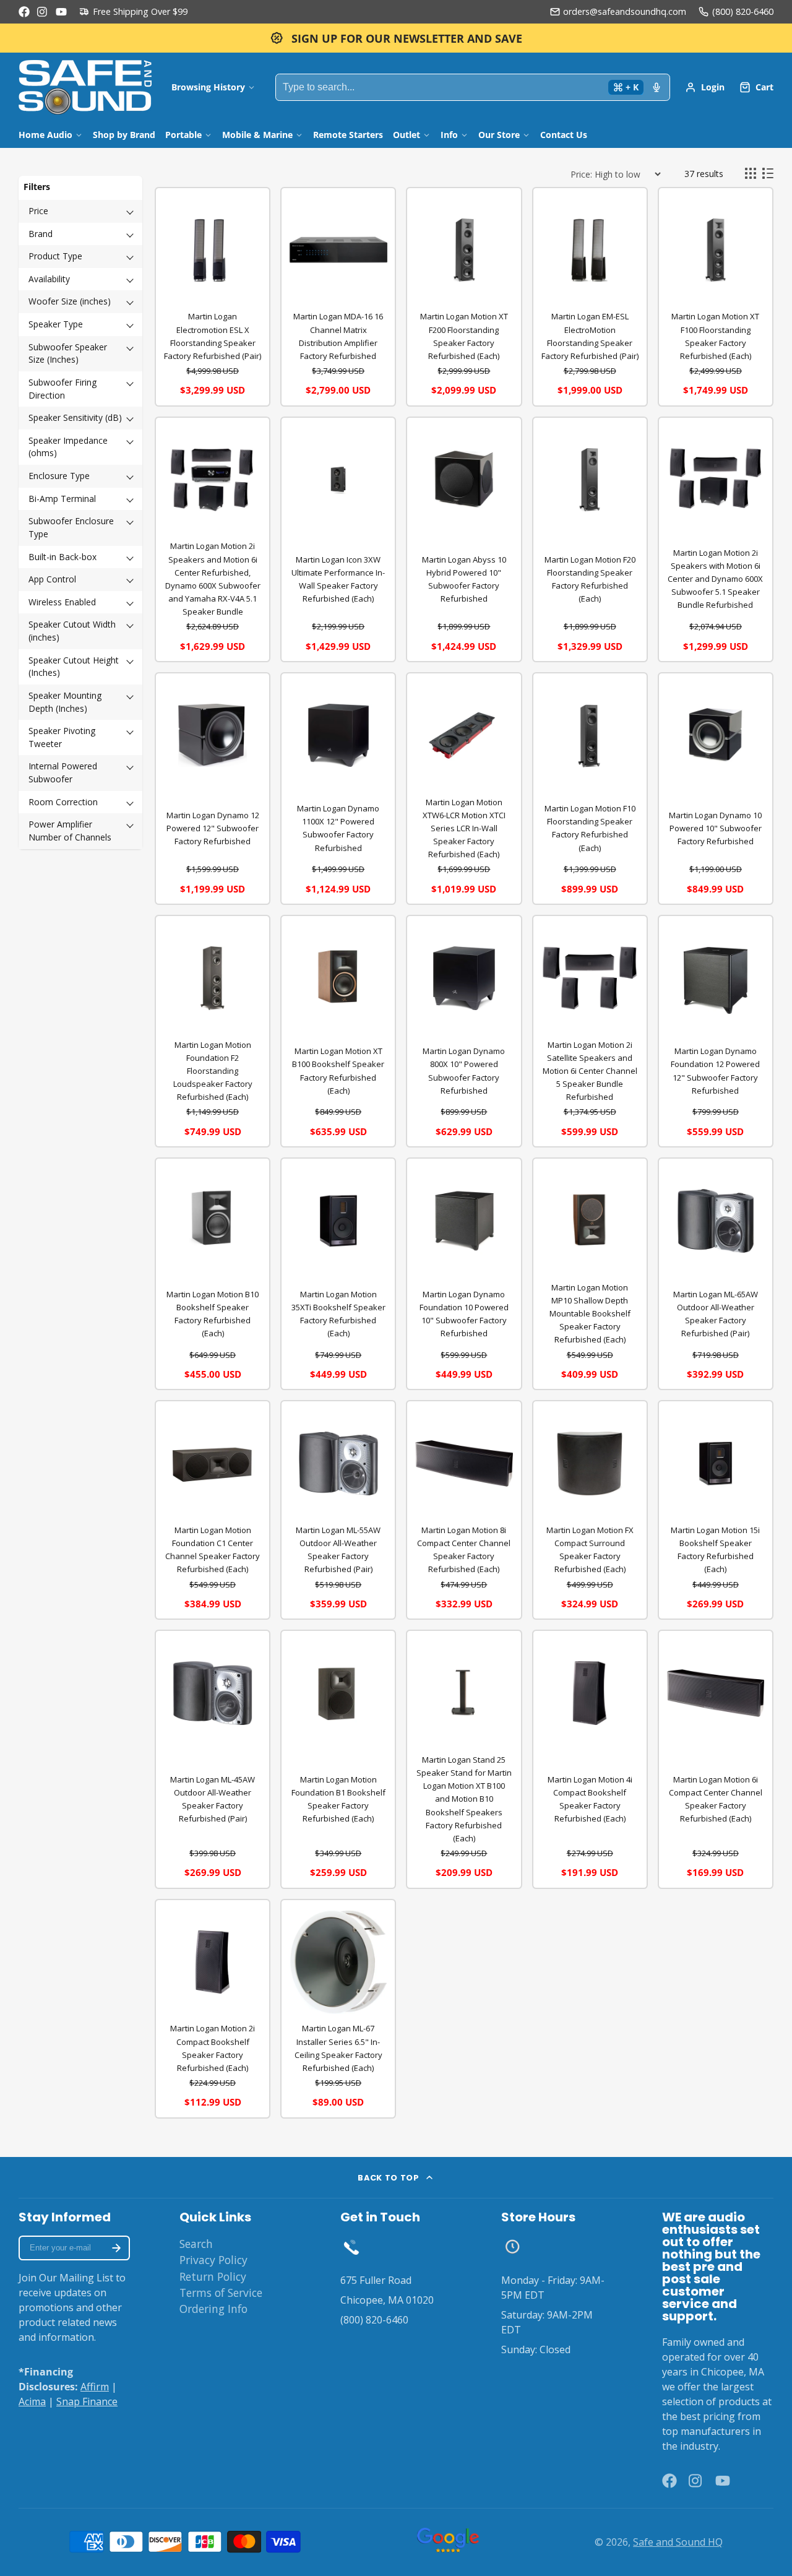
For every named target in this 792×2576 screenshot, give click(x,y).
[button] (80, 211)
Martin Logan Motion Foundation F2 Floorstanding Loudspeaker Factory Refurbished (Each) (213, 1071)
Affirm (95, 2387)
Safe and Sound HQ (678, 2542)
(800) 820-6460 (743, 11)
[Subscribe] (116, 2248)
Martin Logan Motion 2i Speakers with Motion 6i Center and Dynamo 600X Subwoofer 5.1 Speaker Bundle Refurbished (715, 579)
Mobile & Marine (257, 135)
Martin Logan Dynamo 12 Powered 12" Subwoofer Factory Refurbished (213, 828)
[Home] (85, 87)
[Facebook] (24, 12)
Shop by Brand (124, 135)
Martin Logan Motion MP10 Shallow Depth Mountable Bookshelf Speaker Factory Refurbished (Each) (590, 1313)
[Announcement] (396, 38)
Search (196, 2244)
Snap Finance (87, 2401)
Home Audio (45, 135)
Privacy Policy (213, 2260)
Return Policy (213, 2276)
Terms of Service (221, 2293)
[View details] (351, 2247)
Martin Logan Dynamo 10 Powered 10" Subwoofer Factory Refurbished (715, 828)
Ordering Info (213, 2309)
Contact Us (564, 135)
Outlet (407, 135)
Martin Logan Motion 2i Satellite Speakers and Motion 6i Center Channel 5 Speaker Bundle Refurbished (590, 1071)
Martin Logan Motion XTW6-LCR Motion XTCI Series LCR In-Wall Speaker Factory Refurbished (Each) (464, 828)
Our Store (499, 135)
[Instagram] (43, 12)
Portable (183, 135)
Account (705, 87)
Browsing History (208, 87)
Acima (32, 2401)
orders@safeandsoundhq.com (625, 11)
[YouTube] (61, 12)
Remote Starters (348, 135)
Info (449, 135)
